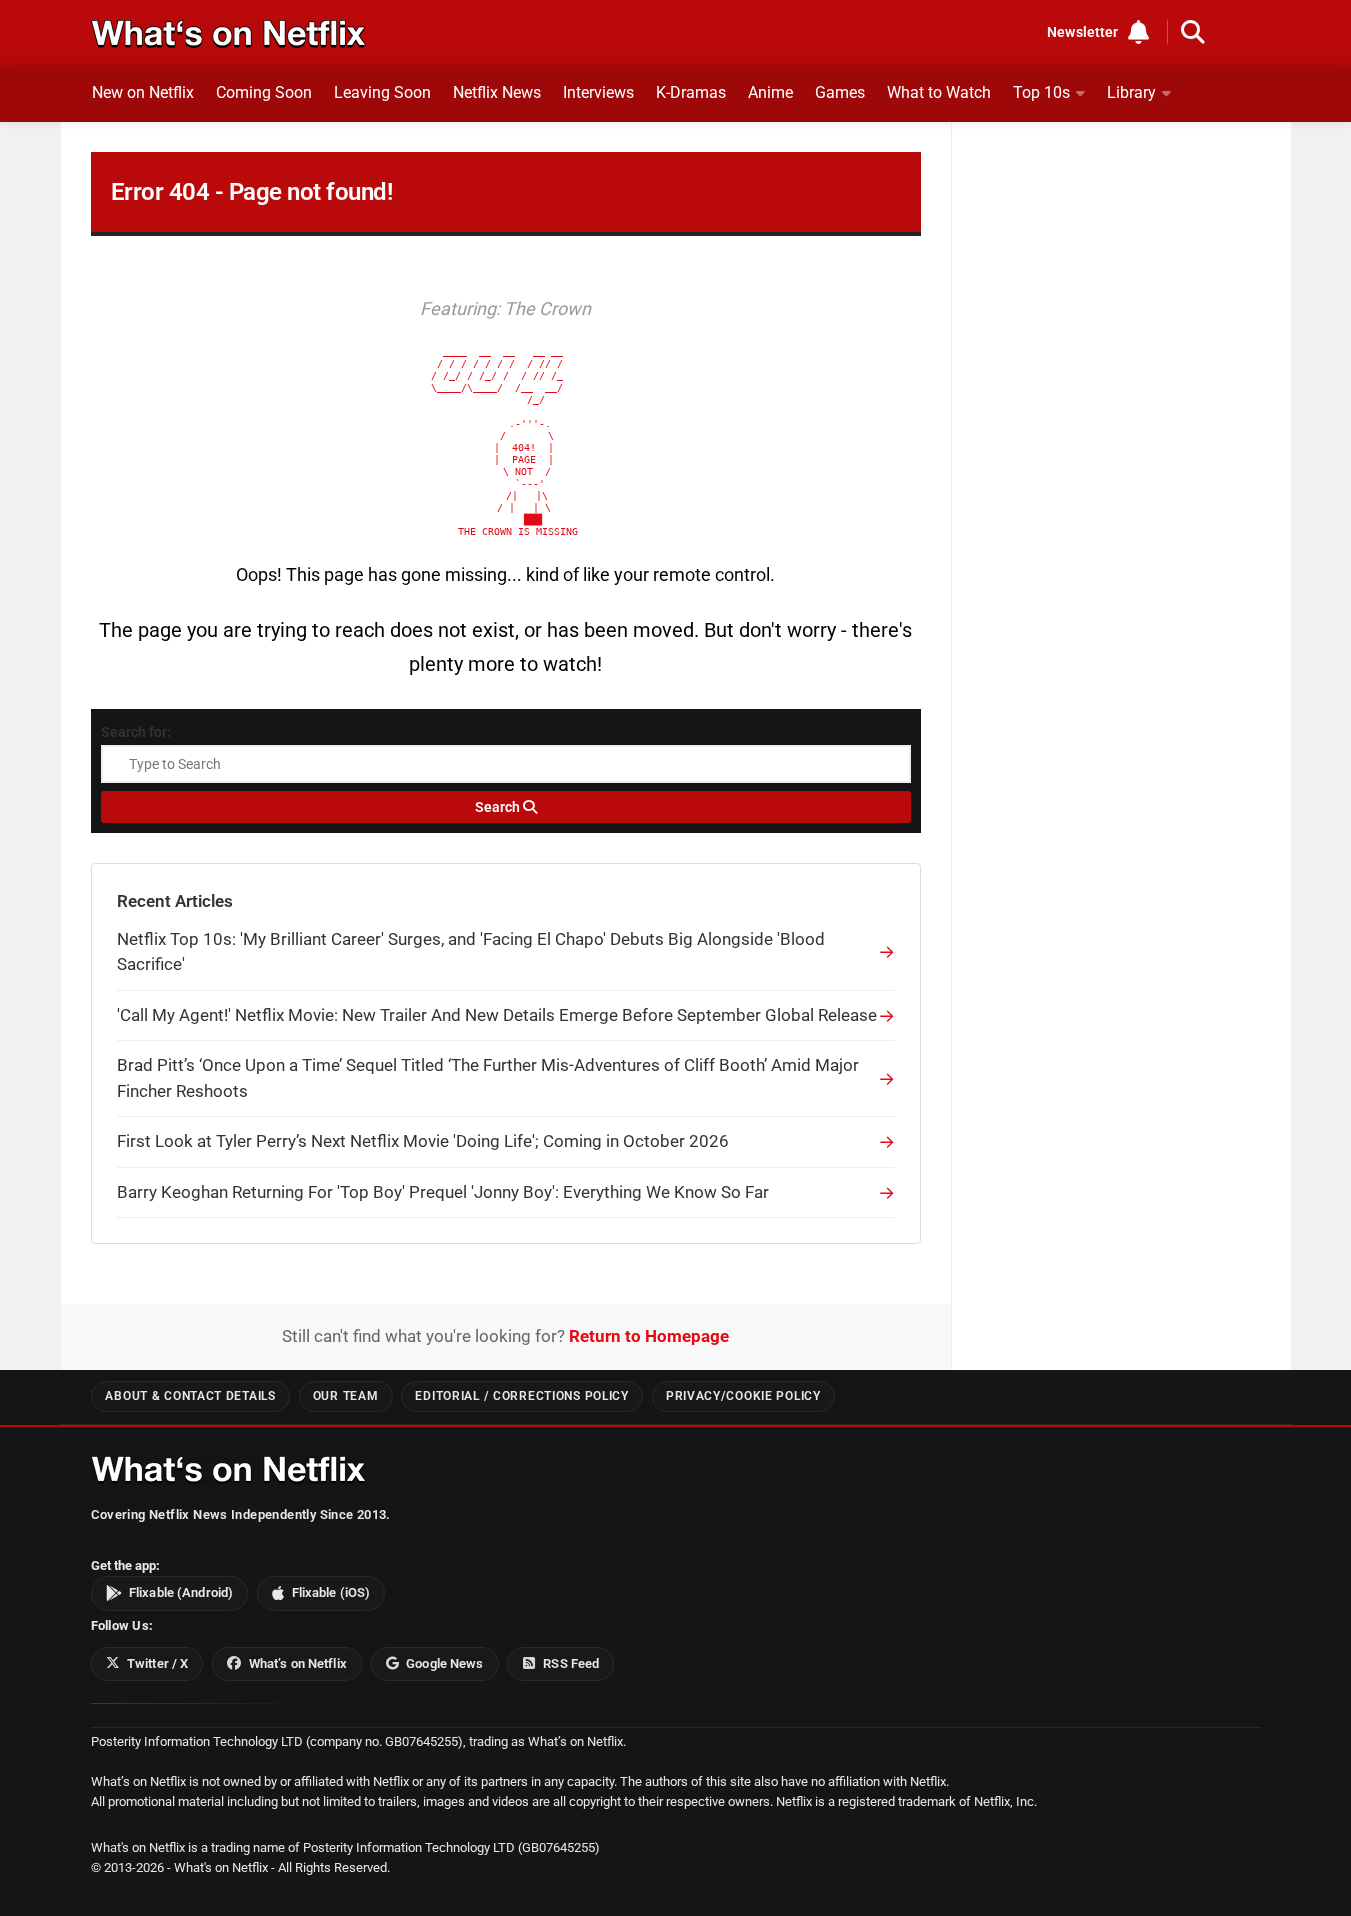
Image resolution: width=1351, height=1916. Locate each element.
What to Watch (939, 92)
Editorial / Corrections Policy (521, 1396)
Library (1131, 92)
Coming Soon (264, 92)
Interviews (598, 92)
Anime (770, 92)
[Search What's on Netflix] (1193, 32)
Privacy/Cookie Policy (743, 1396)
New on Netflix (143, 92)
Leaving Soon (382, 92)
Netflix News (497, 92)
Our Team (346, 1396)
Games (840, 92)
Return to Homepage (649, 1336)
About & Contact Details (190, 1396)
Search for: (136, 732)
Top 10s (1041, 92)
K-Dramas (691, 92)
